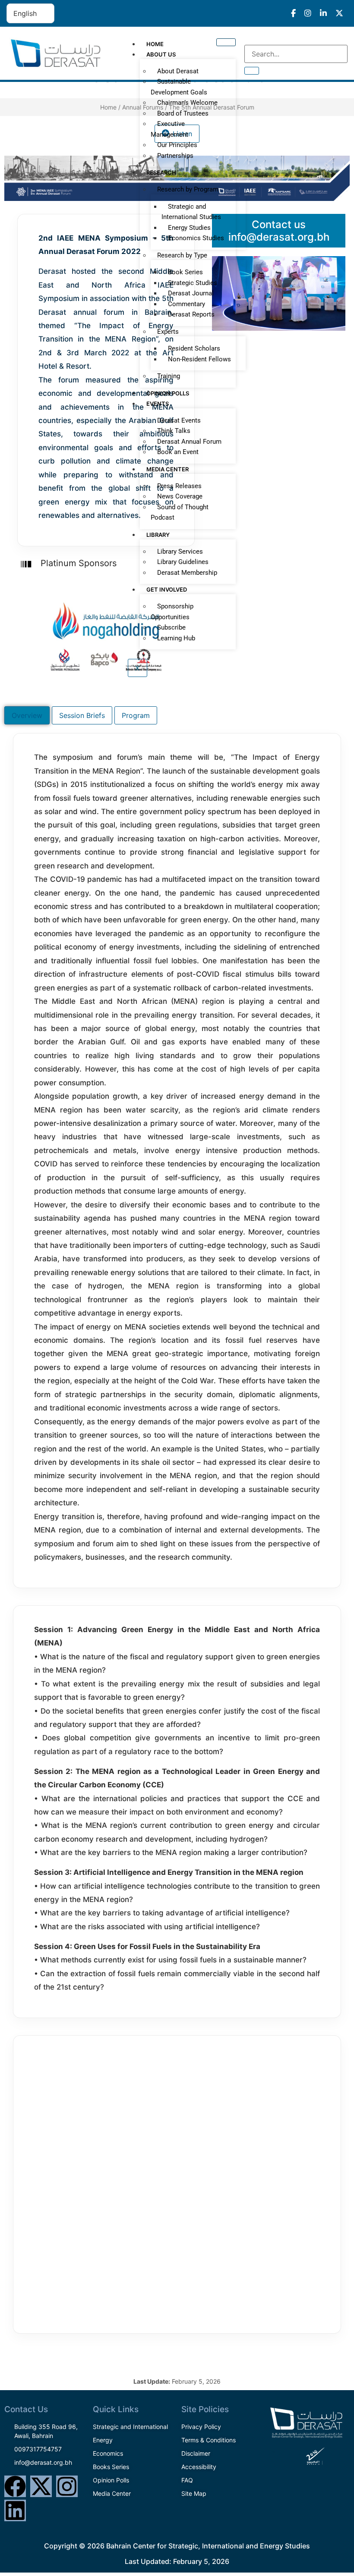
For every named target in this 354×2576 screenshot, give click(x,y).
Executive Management (169, 129)
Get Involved (167, 589)
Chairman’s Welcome (187, 103)
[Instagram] (67, 2486)
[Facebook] (15, 2486)
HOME (155, 44)
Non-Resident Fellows (199, 359)
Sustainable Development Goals (179, 87)
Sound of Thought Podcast (180, 512)
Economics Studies (196, 238)
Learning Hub (176, 638)
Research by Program (188, 189)
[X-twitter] (41, 2486)
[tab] (27, 715)
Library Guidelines (183, 562)
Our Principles (177, 145)
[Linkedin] (15, 2510)
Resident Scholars (194, 348)
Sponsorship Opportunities (172, 612)
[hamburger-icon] (226, 42)
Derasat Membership (187, 573)
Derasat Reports (191, 314)
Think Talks (174, 431)
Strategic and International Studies (191, 212)
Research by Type (182, 255)
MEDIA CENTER (168, 469)
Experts (168, 332)
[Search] (252, 71)
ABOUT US (161, 54)
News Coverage (180, 496)
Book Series (185, 272)
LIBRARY (158, 535)
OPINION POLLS (168, 393)
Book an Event (178, 452)
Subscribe (171, 627)
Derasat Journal (191, 293)
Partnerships (175, 156)
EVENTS (158, 404)
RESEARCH (161, 172)
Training (169, 376)
